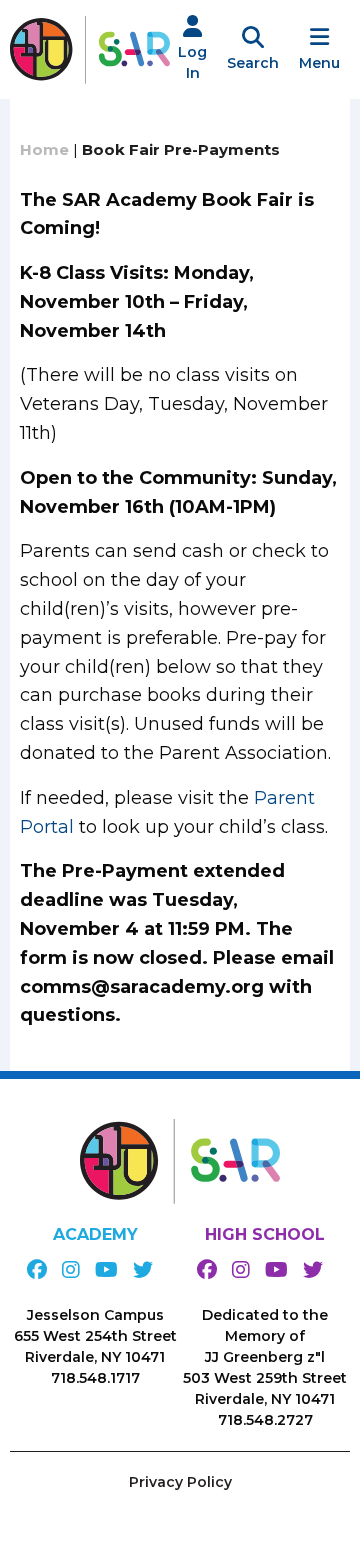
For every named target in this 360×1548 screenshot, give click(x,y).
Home (44, 149)
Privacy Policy (180, 1482)
